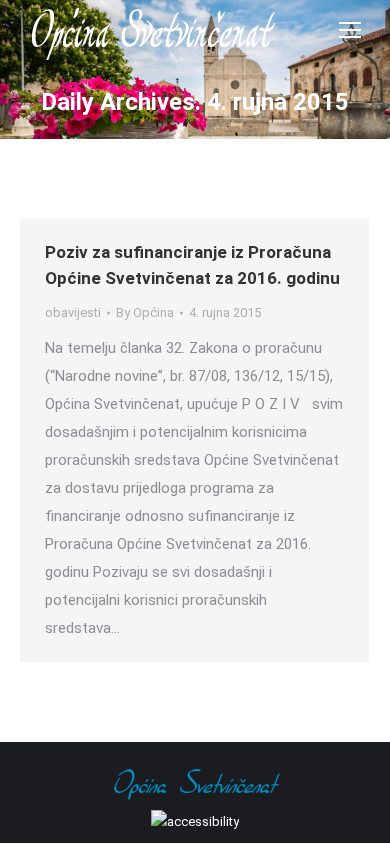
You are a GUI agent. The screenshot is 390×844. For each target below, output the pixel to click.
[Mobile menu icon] (350, 30)
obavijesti (73, 312)
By (145, 312)
